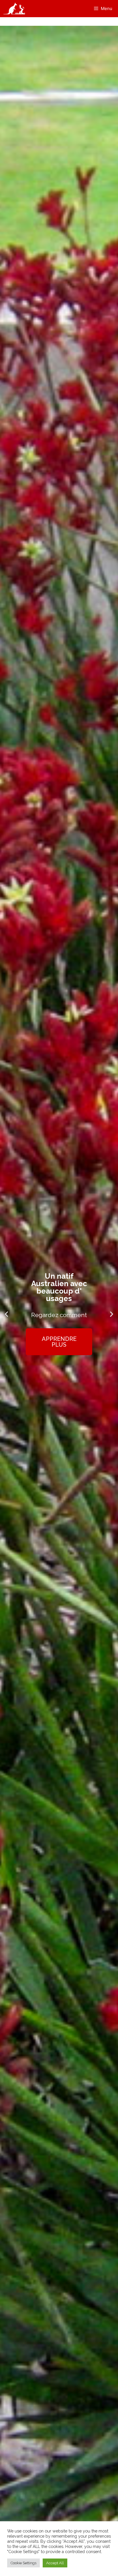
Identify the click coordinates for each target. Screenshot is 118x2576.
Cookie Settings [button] (23, 2563)
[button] (6, 1314)
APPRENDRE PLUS (59, 1338)
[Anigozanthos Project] (16, 9)
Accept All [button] (55, 2563)
